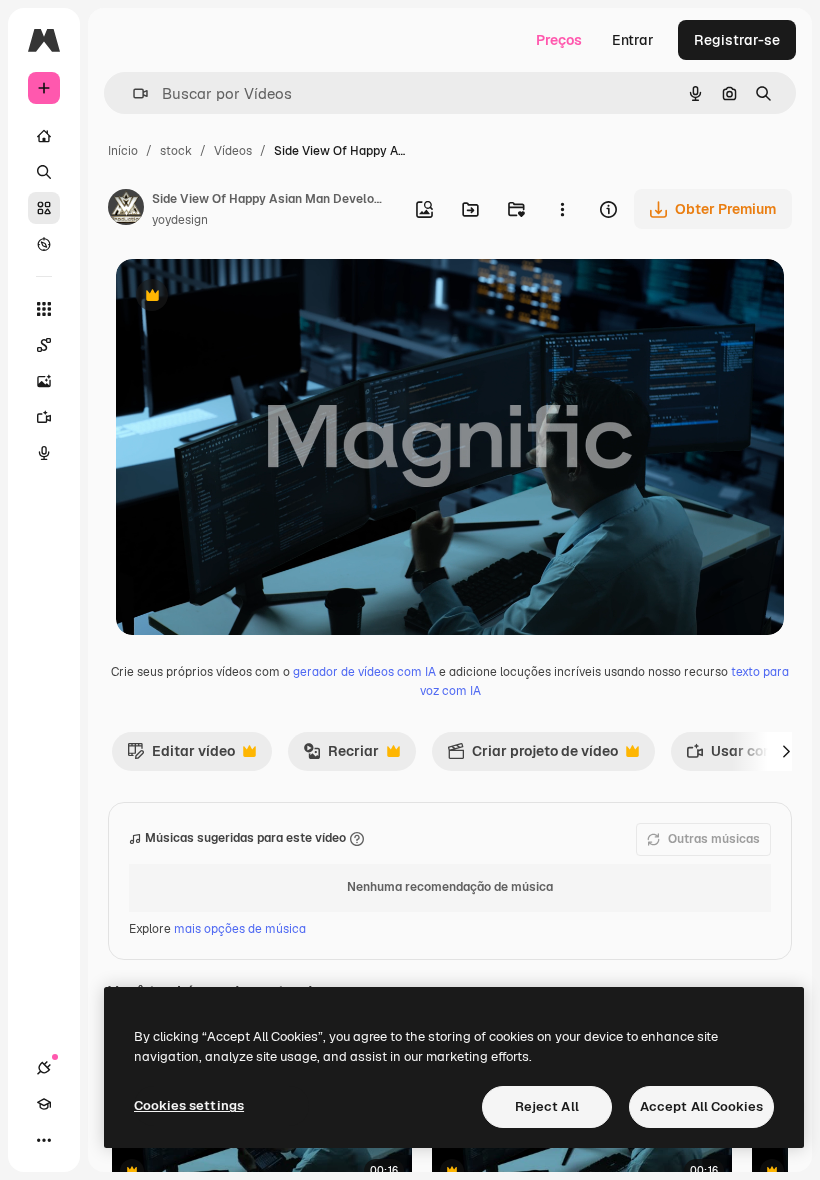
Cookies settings (189, 1105)
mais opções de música (240, 929)
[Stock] (44, 208)
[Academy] (44, 1104)
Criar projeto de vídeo (532, 756)
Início (123, 151)
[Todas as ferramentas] (44, 309)
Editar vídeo (181, 756)
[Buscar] (44, 172)
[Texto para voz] (44, 453)
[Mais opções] (562, 209)
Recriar (341, 756)
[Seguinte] (786, 751)
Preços (559, 40)
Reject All (547, 1106)
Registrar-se (737, 40)
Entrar (633, 40)
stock (176, 151)
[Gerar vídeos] (44, 417)
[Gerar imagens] (44, 381)
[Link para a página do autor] (126, 210)
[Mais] (44, 1140)
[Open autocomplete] (132, 93)
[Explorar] (44, 244)
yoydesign (180, 220)
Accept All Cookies (701, 1106)
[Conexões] (44, 1068)
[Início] (44, 136)
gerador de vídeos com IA (364, 672)
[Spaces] (44, 345)
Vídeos (233, 151)
